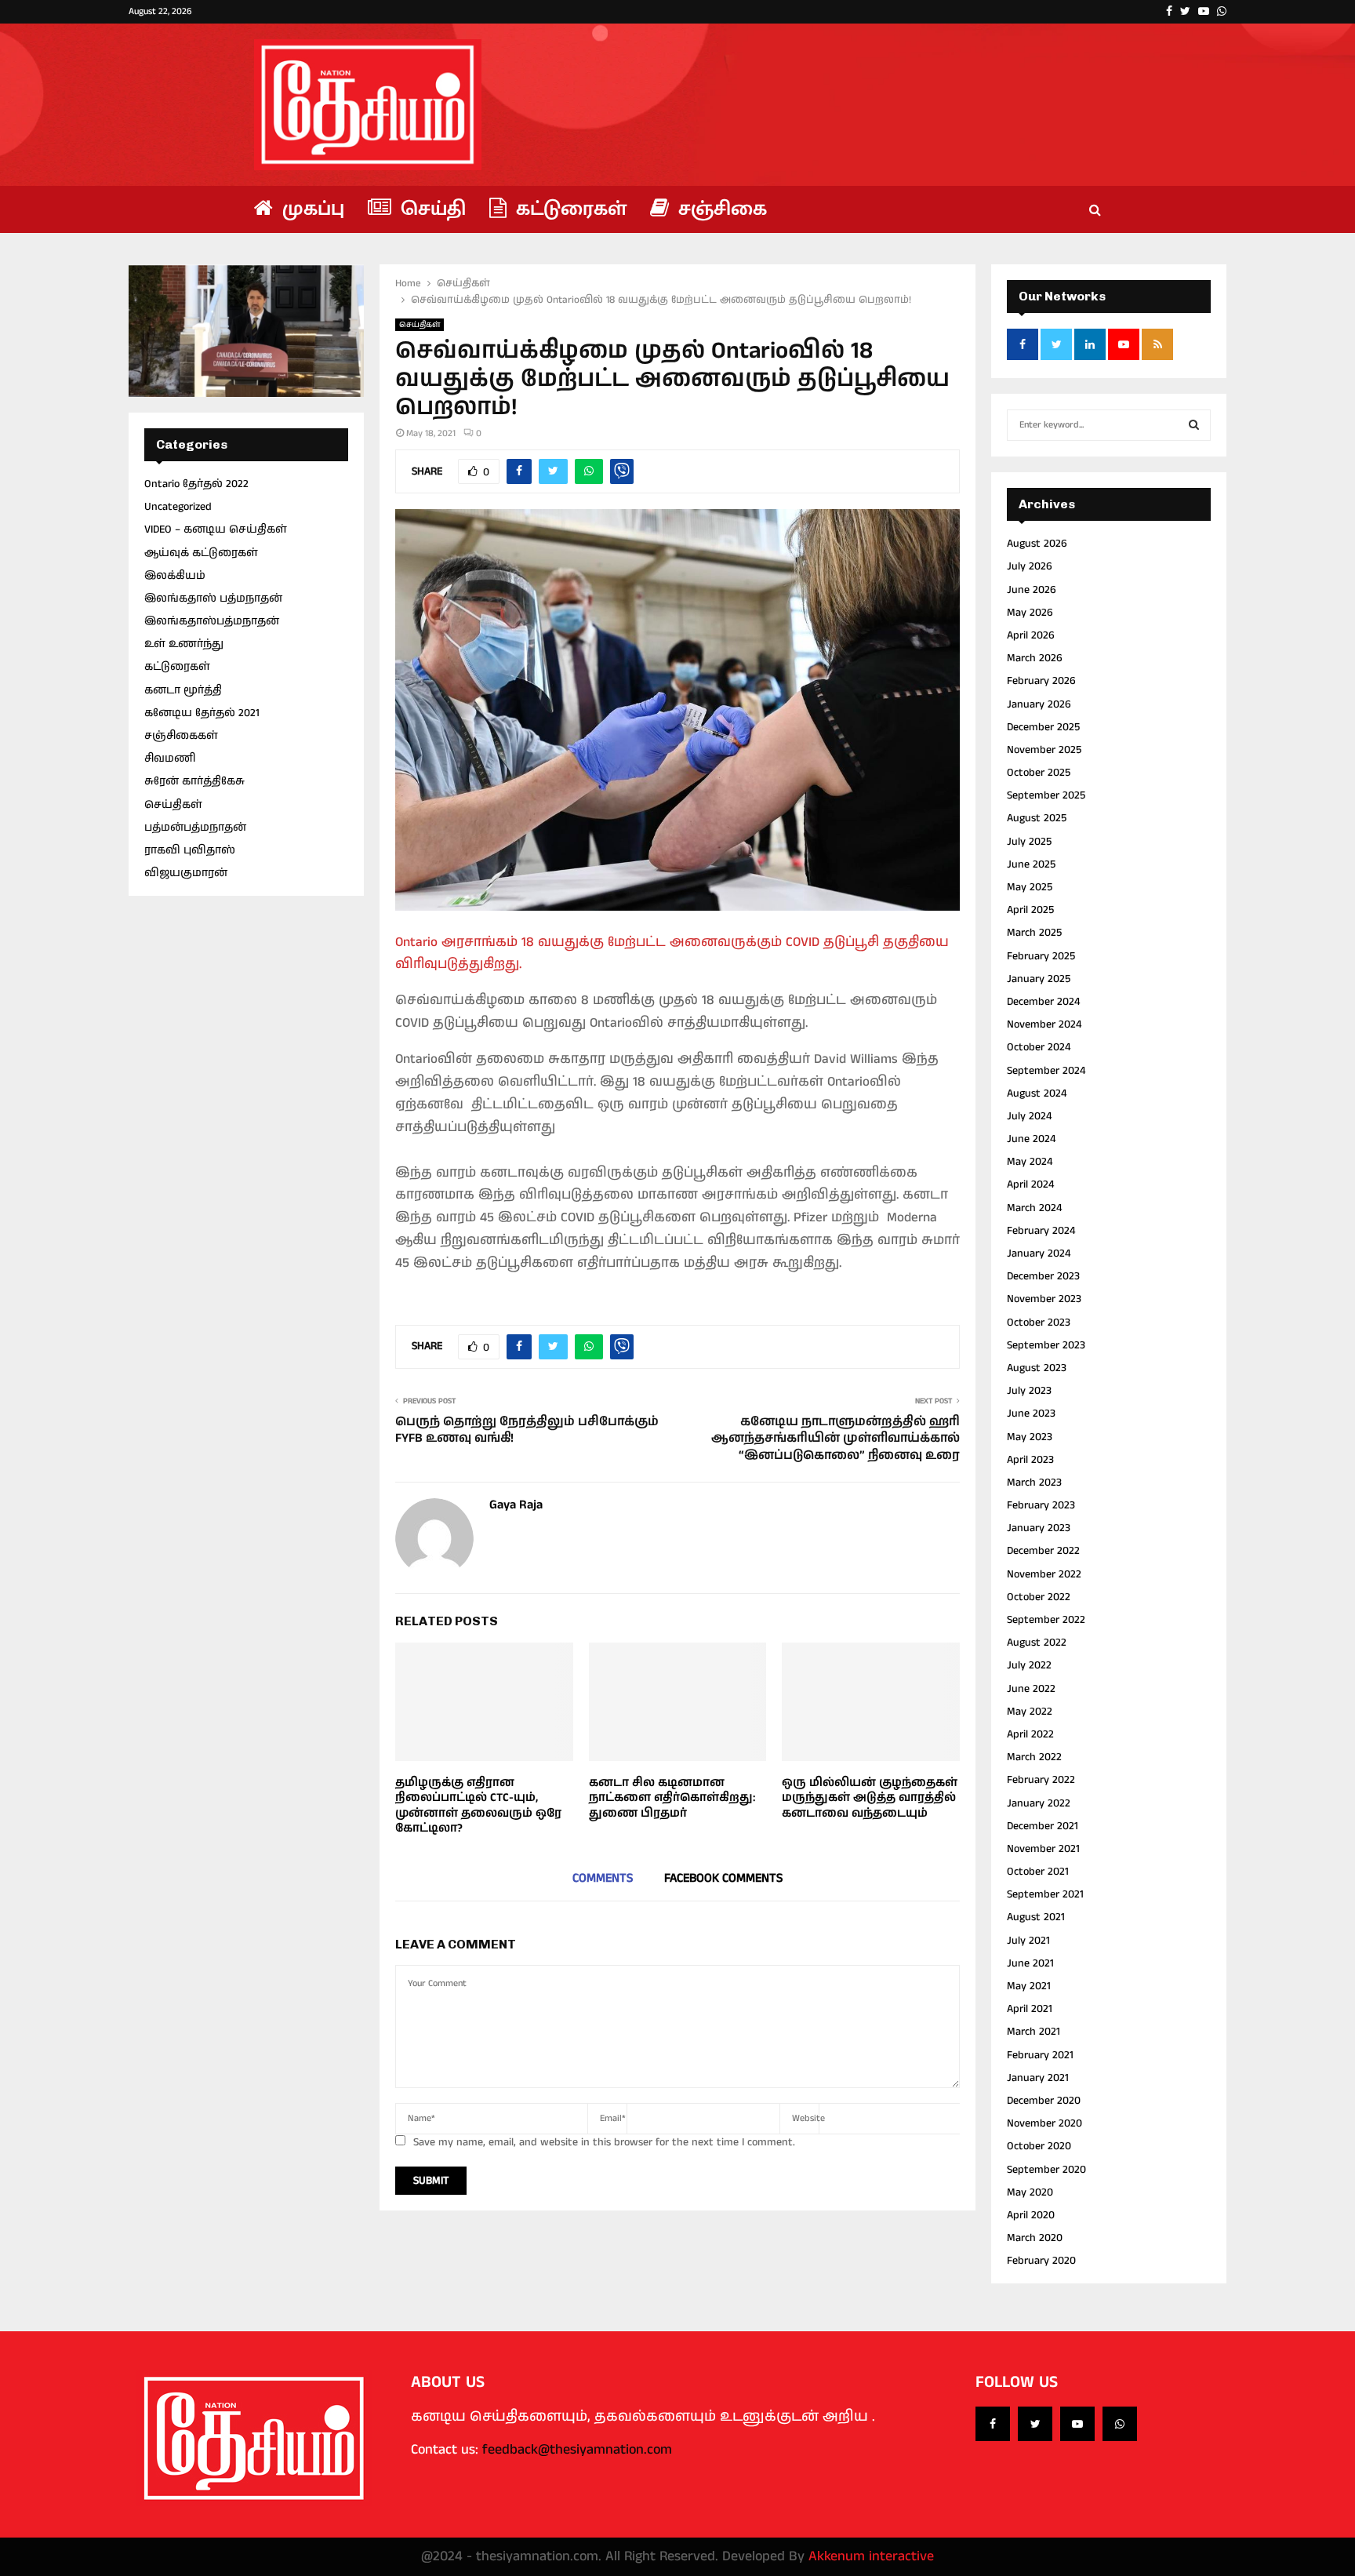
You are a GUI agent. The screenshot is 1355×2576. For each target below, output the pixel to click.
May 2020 (1030, 2192)
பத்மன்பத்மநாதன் (195, 828)
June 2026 (1032, 590)
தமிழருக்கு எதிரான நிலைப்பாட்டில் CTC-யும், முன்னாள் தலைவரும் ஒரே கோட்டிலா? (478, 1806)
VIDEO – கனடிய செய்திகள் (216, 529)
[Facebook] (993, 2424)
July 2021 (1028, 1941)
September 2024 (1046, 1071)
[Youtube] (1077, 2424)
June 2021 (1030, 1963)
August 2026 (1037, 544)
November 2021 (1043, 1849)
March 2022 (1034, 1757)
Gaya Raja (516, 1506)
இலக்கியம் (175, 576)
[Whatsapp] (1120, 2424)
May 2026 (1030, 613)
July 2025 (1029, 842)
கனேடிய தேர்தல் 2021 (202, 713)
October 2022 (1039, 1597)
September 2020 (1046, 2170)
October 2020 (1039, 2146)
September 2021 (1045, 1894)
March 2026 (1035, 658)
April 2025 (1030, 910)
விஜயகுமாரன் (186, 873)
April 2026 (1031, 635)
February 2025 (1041, 956)
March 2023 (1034, 1483)
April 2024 (1030, 1184)
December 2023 (1043, 1276)
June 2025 (1031, 864)
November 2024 (1044, 1024)
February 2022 (1041, 1780)
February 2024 (1041, 1231)
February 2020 (1041, 2261)
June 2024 (1031, 1139)
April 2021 (1030, 2009)
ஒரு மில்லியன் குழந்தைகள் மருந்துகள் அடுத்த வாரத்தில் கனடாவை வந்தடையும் (870, 1798)
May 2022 (1030, 1712)
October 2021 (1038, 1872)
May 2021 (1029, 1986)
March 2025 (1034, 933)
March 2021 (1034, 2032)
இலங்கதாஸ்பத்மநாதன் (212, 621)
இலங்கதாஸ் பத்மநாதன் (213, 599)
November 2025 (1044, 750)
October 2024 (1039, 1047)
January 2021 (1038, 2078)
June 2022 (1031, 1689)
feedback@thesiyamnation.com (577, 2450)
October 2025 (1039, 773)
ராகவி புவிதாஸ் (190, 850)
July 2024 (1029, 1116)
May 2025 (1030, 887)
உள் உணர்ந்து (184, 644)
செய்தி (430, 209)
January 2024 (1039, 1253)
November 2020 (1044, 2123)
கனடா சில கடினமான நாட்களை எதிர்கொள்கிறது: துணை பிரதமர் (672, 1798)
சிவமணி (170, 759)
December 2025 (1043, 727)
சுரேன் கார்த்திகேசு (194, 781)
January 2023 (1039, 1528)
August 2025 (1037, 818)
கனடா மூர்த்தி (183, 690)
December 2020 (1044, 2101)
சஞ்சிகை (720, 209)
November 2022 (1044, 1574)
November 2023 (1044, 1299)
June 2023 (1031, 1414)
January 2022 (1039, 1803)
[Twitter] (1035, 2424)
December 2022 (1043, 1551)
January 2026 (1039, 704)
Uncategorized (178, 507)
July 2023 (1029, 1391)
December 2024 (1043, 1002)
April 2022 (1030, 1734)
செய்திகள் (420, 325)
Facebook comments (723, 1878)
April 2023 (1030, 1460)
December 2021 (1043, 1826)
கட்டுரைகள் (569, 209)
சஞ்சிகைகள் (181, 736)
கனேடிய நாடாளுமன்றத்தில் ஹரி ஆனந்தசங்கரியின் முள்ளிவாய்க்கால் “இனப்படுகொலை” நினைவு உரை (836, 1439)
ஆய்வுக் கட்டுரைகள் (201, 553)
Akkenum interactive (871, 2556)
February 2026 (1041, 681)
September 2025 (1046, 795)
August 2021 (1036, 1917)
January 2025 (1039, 979)
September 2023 (1046, 1345)
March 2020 (1035, 2238)
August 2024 (1037, 1093)
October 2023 (1039, 1323)
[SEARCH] (1194, 425)
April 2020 (1031, 2215)
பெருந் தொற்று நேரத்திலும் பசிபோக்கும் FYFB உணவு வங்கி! (527, 1430)
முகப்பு (311, 209)
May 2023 (1030, 1437)
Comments (603, 1878)
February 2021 (1040, 2055)
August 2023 (1037, 1368)
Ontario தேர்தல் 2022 (196, 484)
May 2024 (1030, 1162)
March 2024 (1034, 1208)
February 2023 (1041, 1505)
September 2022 (1046, 1620)
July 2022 (1029, 1665)
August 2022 (1037, 1643)
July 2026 (1030, 566)
